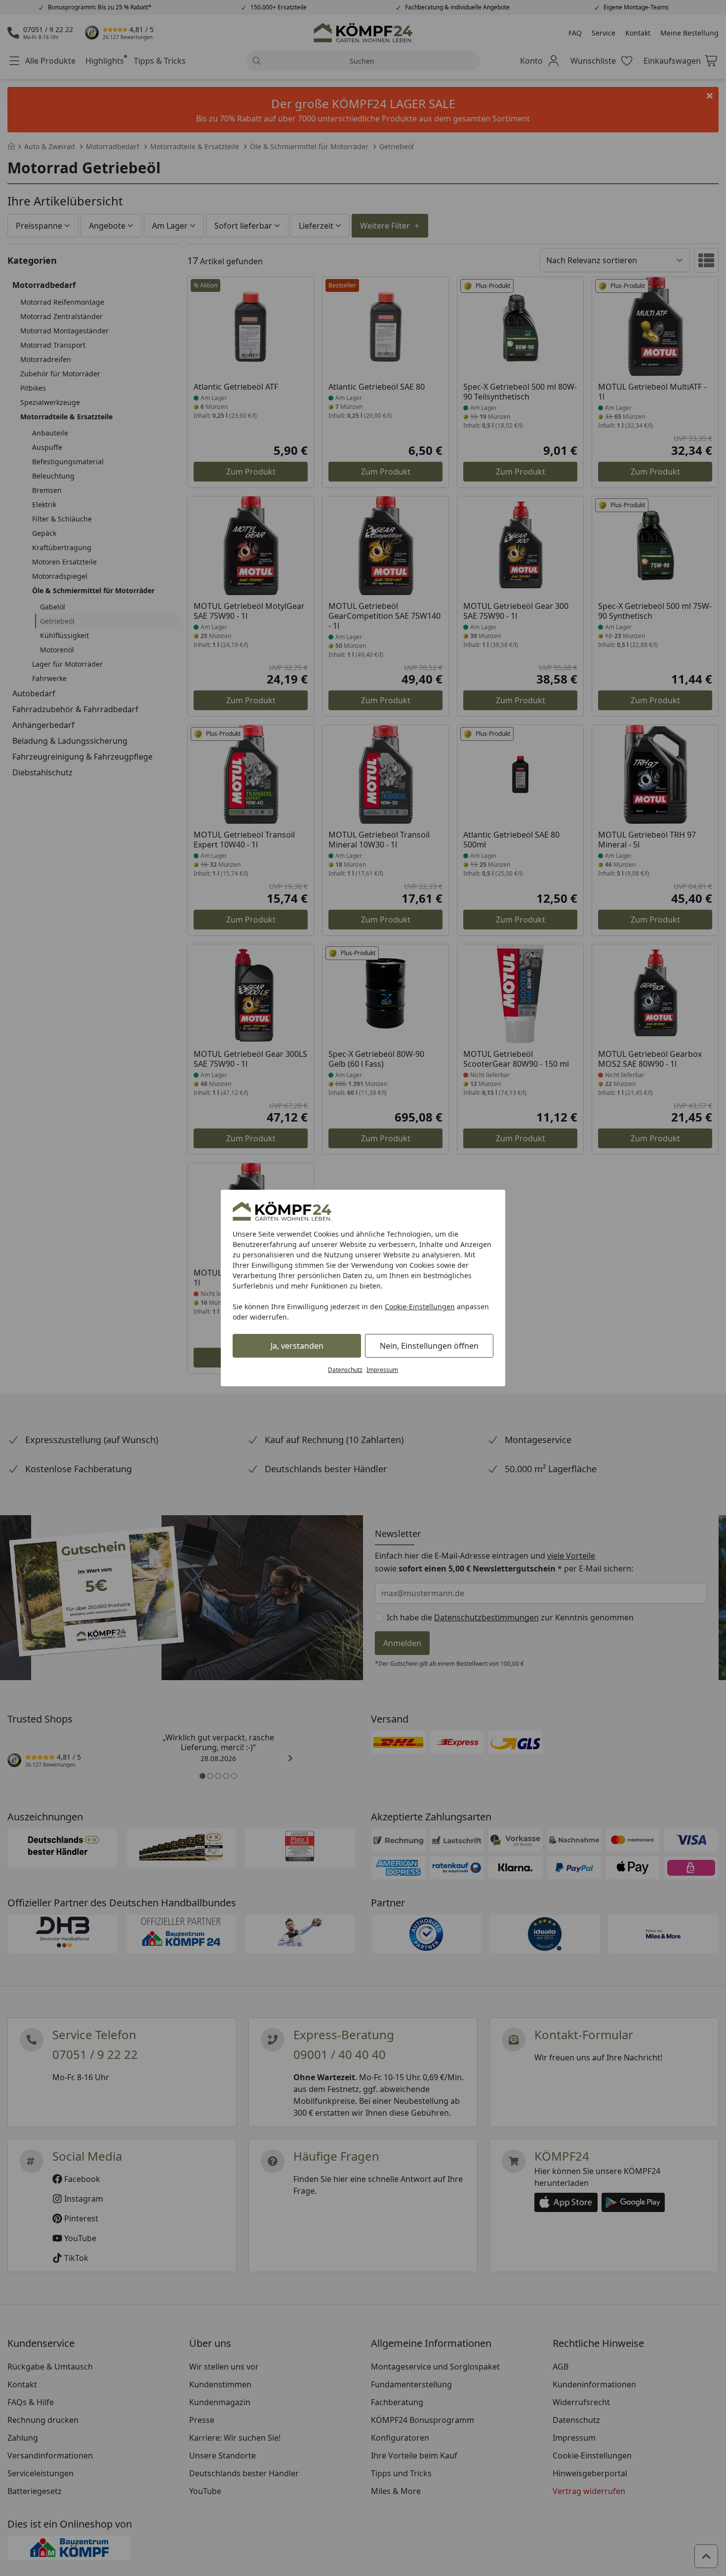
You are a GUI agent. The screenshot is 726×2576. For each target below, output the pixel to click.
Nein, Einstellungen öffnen (429, 1346)
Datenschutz (345, 1370)
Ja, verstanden (297, 1346)
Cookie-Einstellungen (420, 1307)
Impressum (382, 1370)
